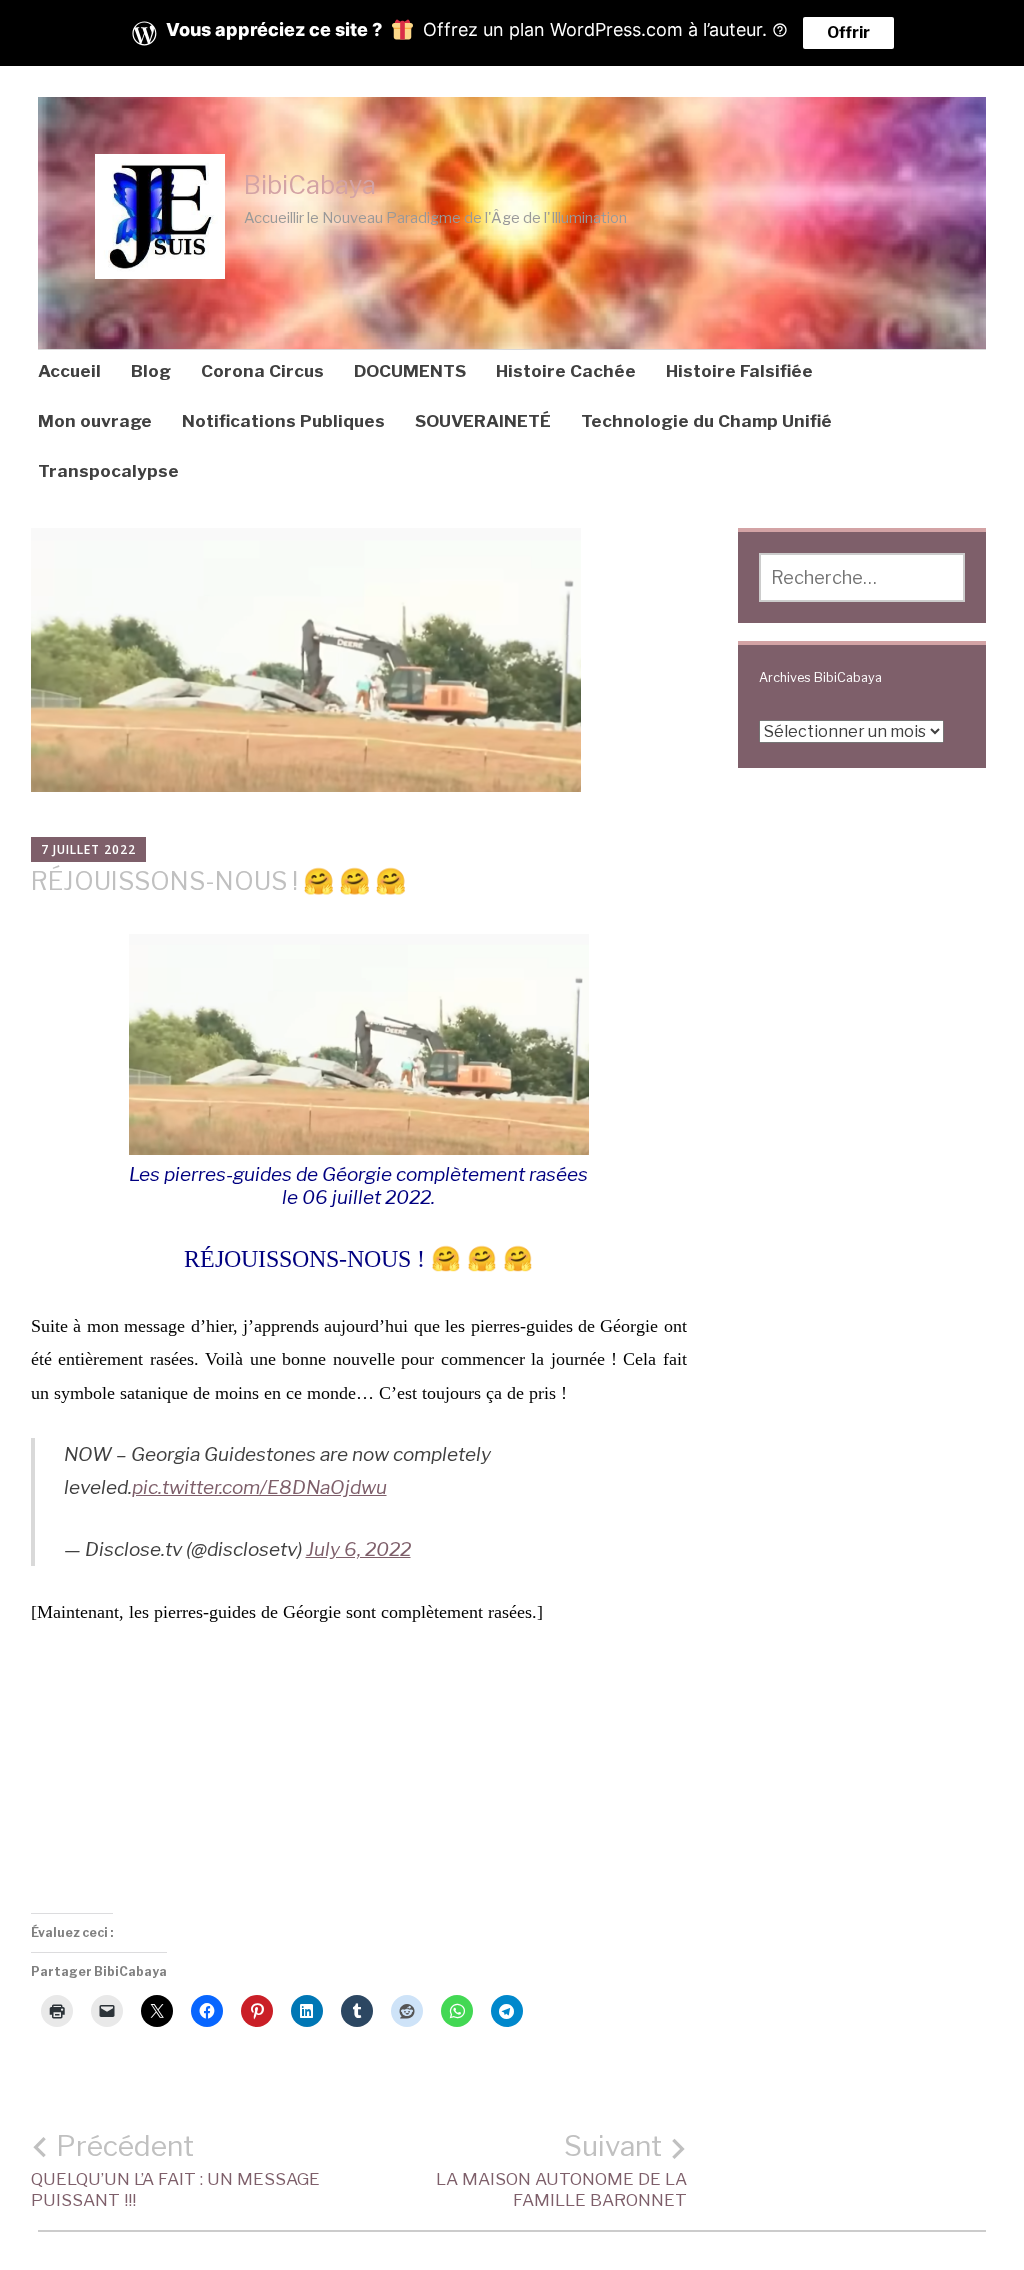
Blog (151, 371)
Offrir (848, 32)
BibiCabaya (310, 185)
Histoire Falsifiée (739, 371)
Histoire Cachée (566, 371)
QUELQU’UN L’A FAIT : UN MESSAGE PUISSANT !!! (175, 2170)
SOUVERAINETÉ (483, 421)
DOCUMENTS (410, 371)
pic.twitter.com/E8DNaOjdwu (259, 1487)
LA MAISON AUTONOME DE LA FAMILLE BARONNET (561, 2170)
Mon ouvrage (95, 421)
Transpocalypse (108, 471)
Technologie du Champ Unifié (706, 421)
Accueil (69, 371)
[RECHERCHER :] (862, 577)
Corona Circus (262, 371)
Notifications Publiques (283, 421)
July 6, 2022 (358, 1549)
